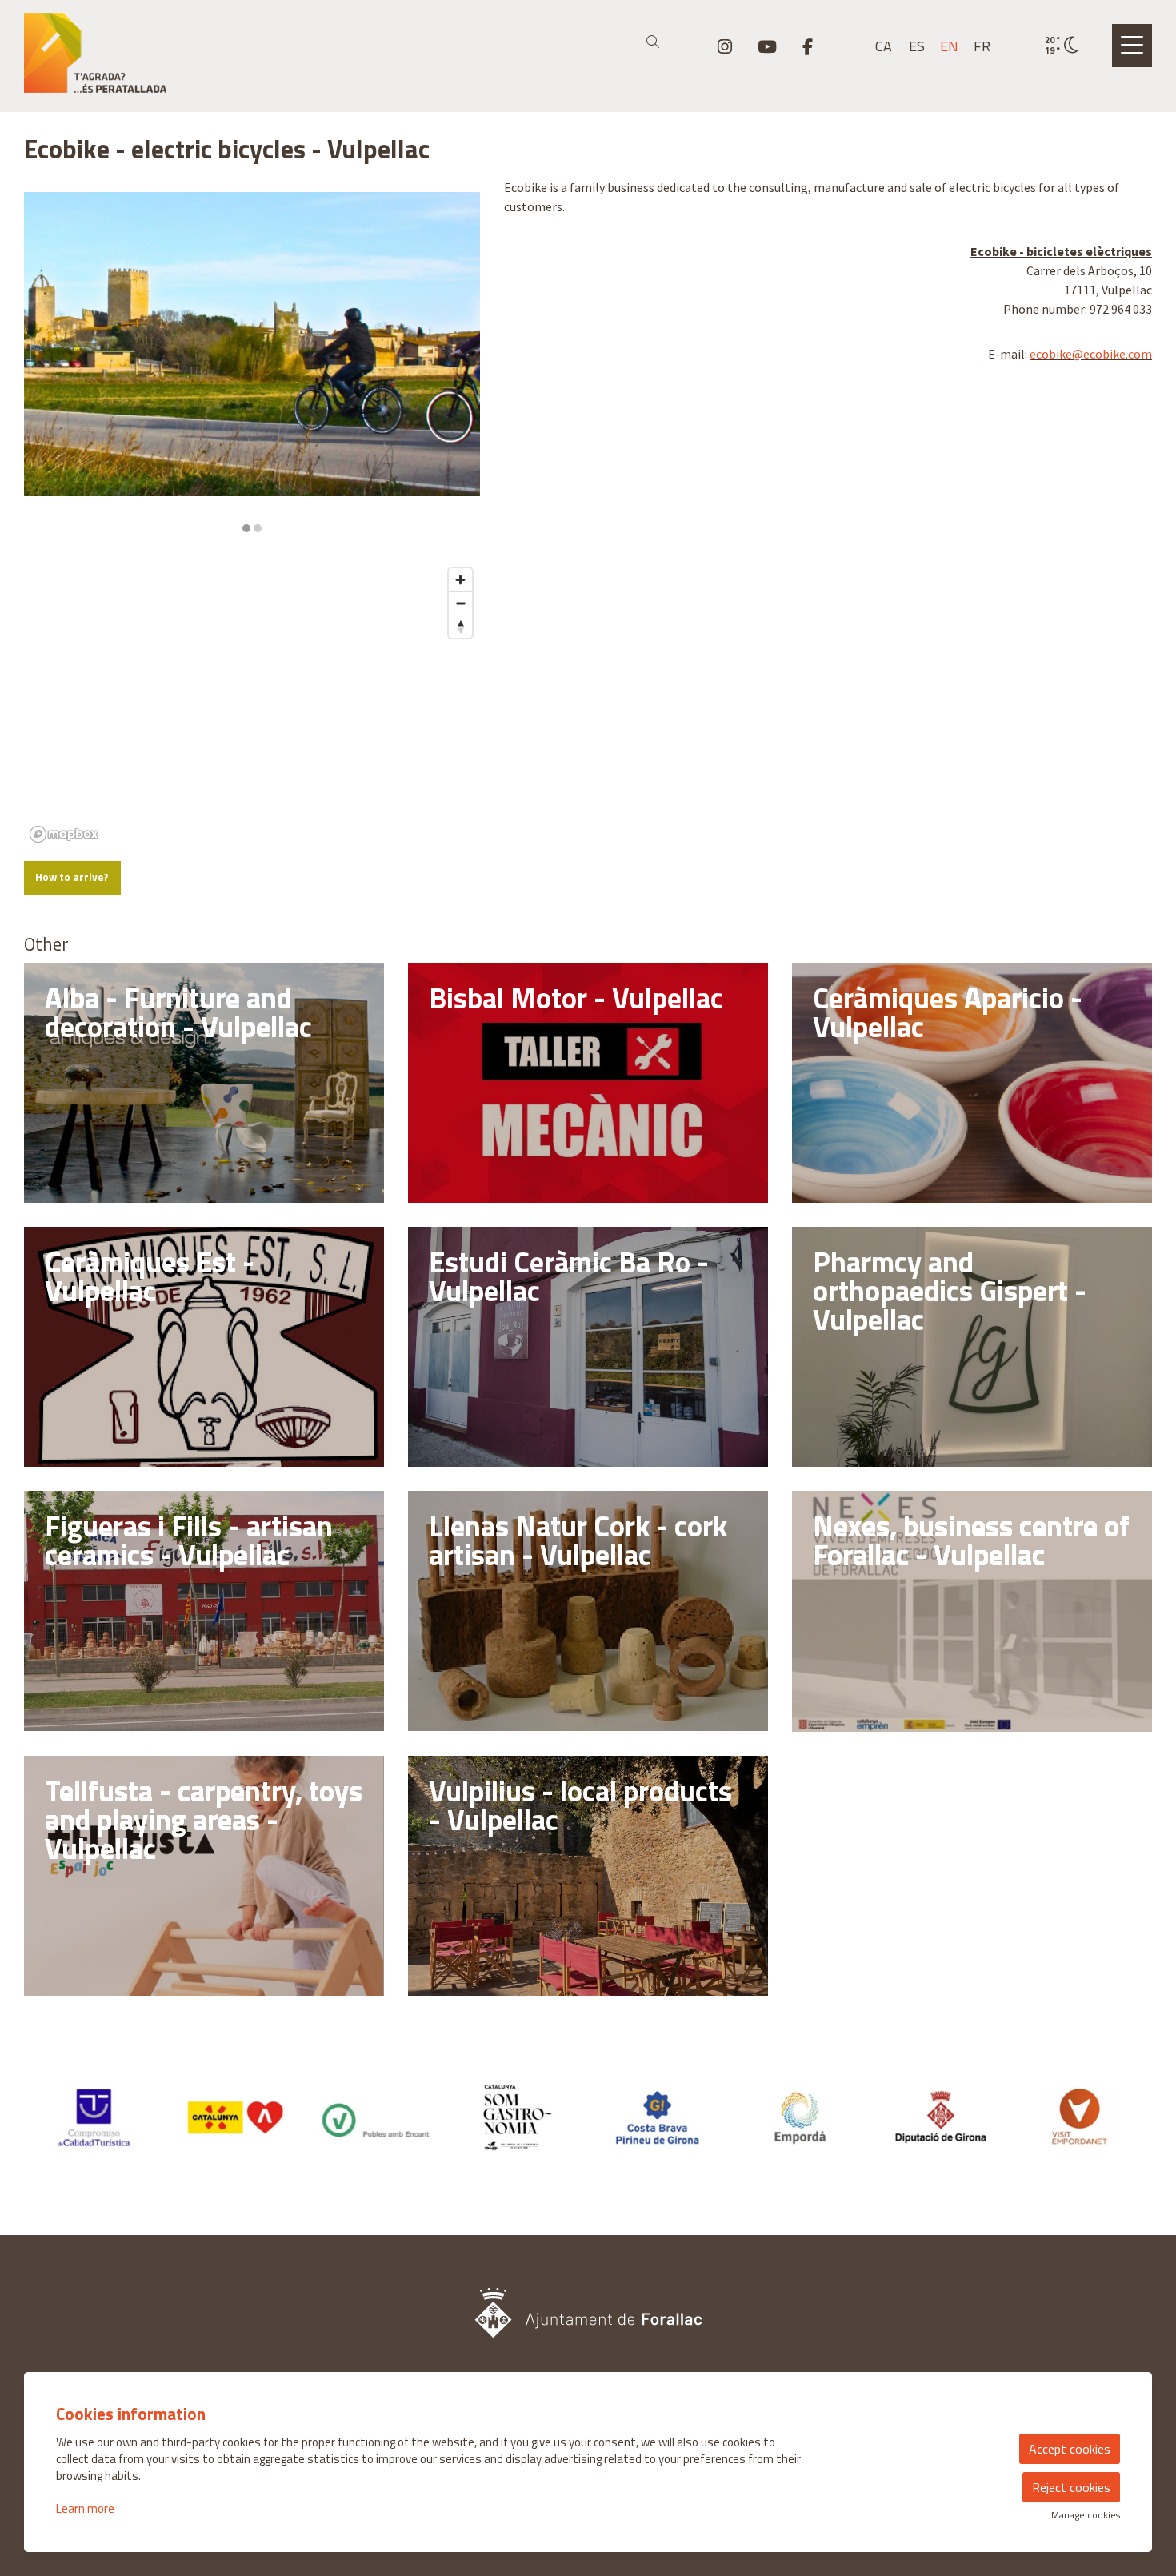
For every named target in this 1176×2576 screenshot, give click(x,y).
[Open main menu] (1132, 46)
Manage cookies (1086, 2515)
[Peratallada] (204, 59)
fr (982, 46)
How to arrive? (72, 877)
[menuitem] (725, 46)
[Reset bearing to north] (460, 626)
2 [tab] (258, 528)
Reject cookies (1071, 2487)
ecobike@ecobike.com (1091, 354)
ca (884, 46)
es (917, 46)
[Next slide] (458, 363)
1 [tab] (246, 528)
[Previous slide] (46, 363)
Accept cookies (1070, 2449)
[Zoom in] (460, 580)
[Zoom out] (460, 603)
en (949, 46)
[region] (252, 363)
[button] (656, 42)
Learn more (85, 2508)
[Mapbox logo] (64, 834)
